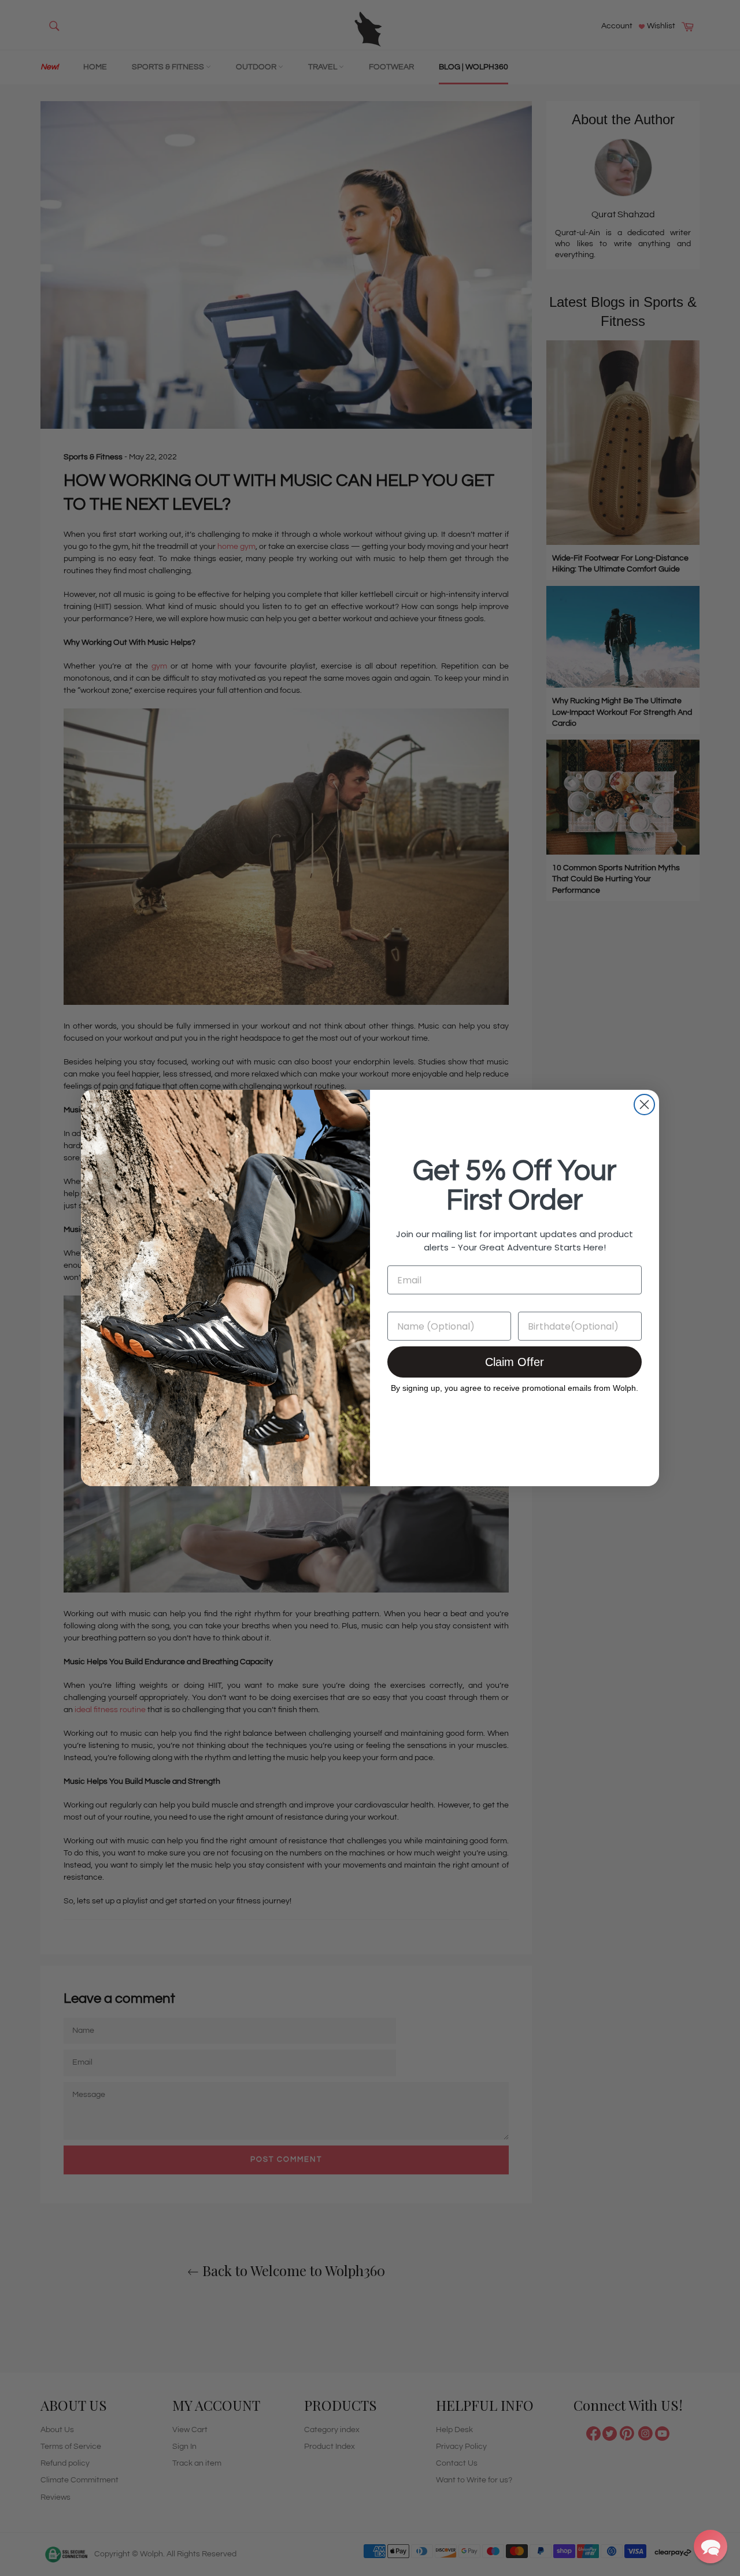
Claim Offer (515, 1362)
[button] (711, 2547)
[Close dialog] (644, 1105)
